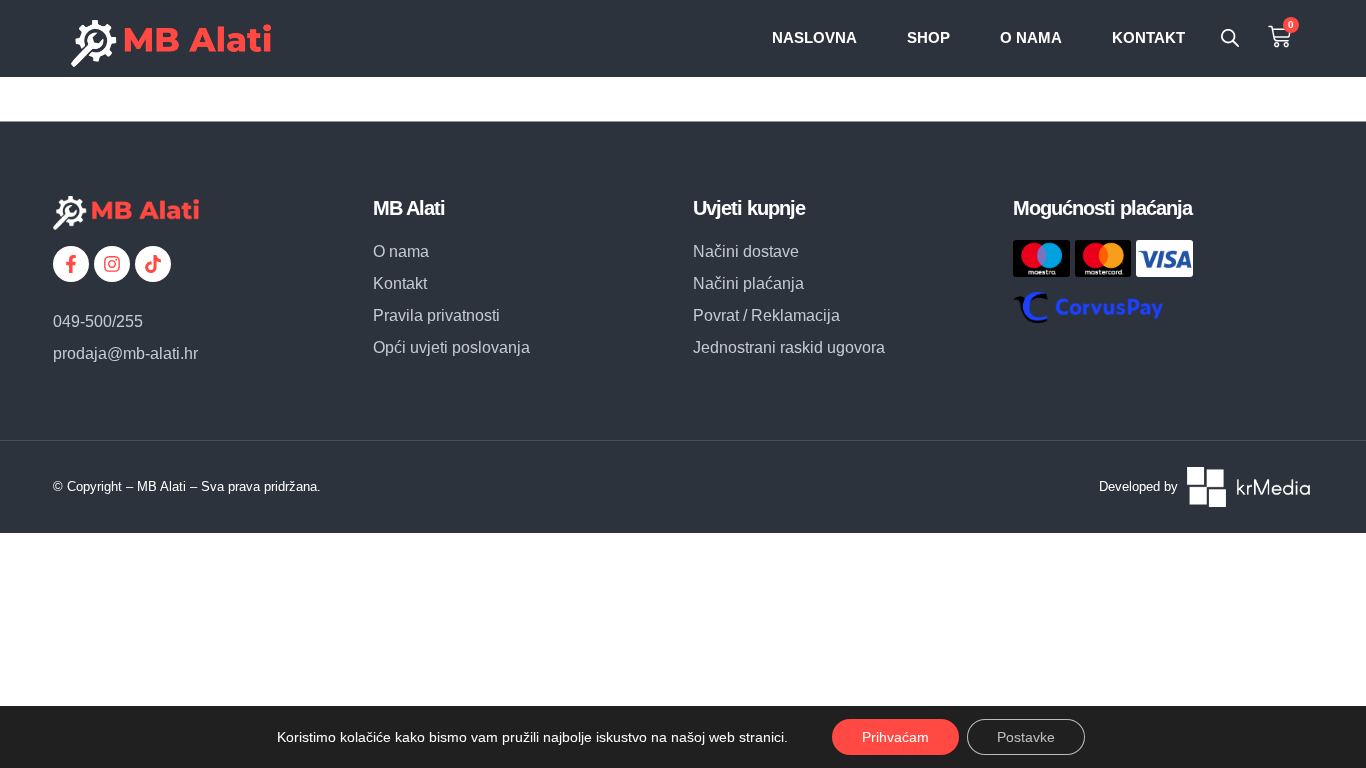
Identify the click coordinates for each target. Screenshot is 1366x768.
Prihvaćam (895, 737)
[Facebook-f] (71, 264)
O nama (1031, 37)
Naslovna (814, 37)
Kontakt (1148, 37)
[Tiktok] (153, 264)
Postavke (1026, 737)
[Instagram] (112, 264)
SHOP (928, 37)
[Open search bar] (1230, 38)
